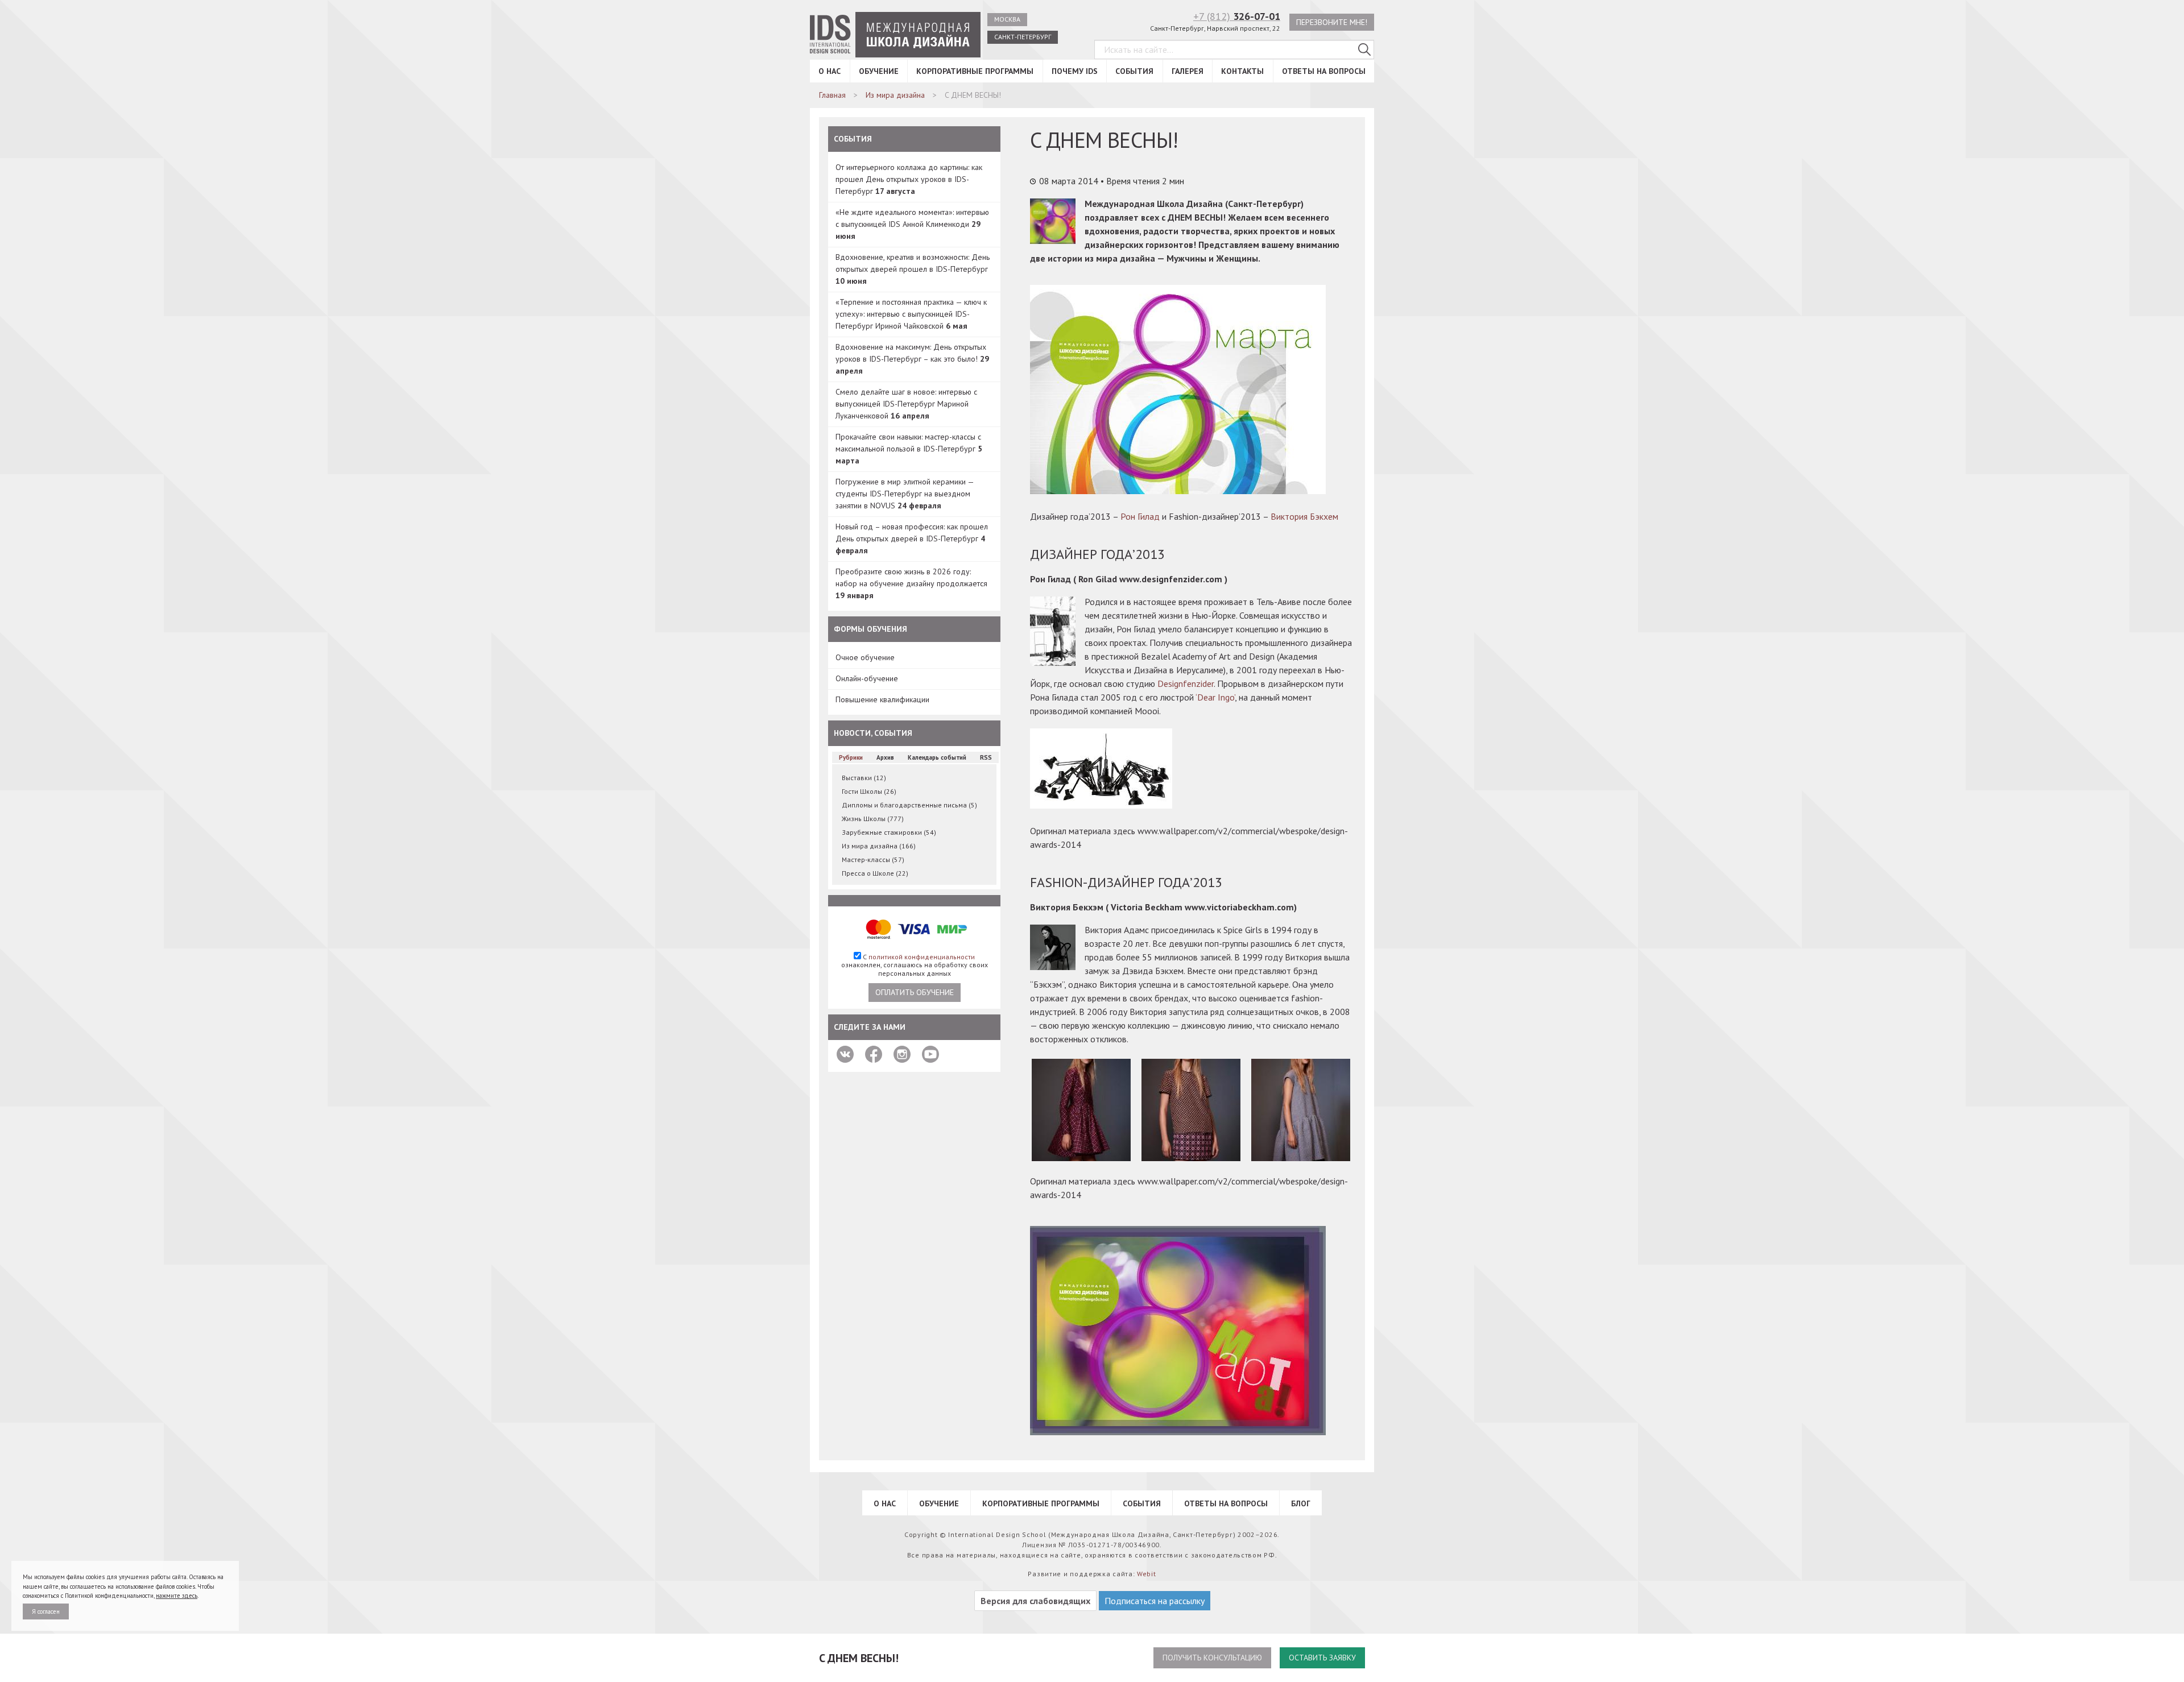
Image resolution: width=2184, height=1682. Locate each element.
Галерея (1188, 71)
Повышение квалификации (882, 699)
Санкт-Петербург (1023, 37)
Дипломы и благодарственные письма (909, 805)
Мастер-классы (873, 859)
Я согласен (46, 1611)
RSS (986, 757)
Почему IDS (1075, 71)
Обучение (879, 71)
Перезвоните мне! (1332, 22)
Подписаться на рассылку (1155, 1601)
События (1134, 71)
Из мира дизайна (879, 846)
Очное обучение (865, 657)
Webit (1147, 1574)
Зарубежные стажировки (889, 832)
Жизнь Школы (873, 819)
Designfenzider (1186, 683)
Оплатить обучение (915, 992)
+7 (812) (1237, 16)
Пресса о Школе (875, 873)
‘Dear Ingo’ (1215, 697)
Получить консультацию (1212, 1658)
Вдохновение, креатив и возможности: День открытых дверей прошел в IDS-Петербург (913, 269)
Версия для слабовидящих (1035, 1601)
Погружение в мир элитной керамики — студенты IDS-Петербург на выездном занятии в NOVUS (905, 494)
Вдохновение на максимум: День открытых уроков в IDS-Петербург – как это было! (912, 359)
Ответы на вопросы (1324, 71)
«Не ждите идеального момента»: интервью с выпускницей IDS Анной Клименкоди (912, 224)
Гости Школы (869, 791)
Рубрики (851, 757)
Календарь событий (937, 757)
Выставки (864, 778)
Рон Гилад (1140, 516)
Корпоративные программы (975, 71)
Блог (1301, 1503)
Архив (885, 757)
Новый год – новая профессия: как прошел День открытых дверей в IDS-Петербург (912, 538)
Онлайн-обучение (867, 678)
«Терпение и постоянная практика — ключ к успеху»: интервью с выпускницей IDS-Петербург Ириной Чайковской (911, 314)
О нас (830, 71)
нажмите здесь (177, 1596)
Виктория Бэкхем (1304, 516)
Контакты (1242, 71)
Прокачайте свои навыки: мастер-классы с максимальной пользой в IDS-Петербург (909, 449)
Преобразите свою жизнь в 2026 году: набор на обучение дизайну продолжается (911, 583)
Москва (1007, 19)
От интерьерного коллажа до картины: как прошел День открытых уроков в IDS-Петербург (909, 179)
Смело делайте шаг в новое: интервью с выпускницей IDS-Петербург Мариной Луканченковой (906, 404)
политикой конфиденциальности (922, 957)
